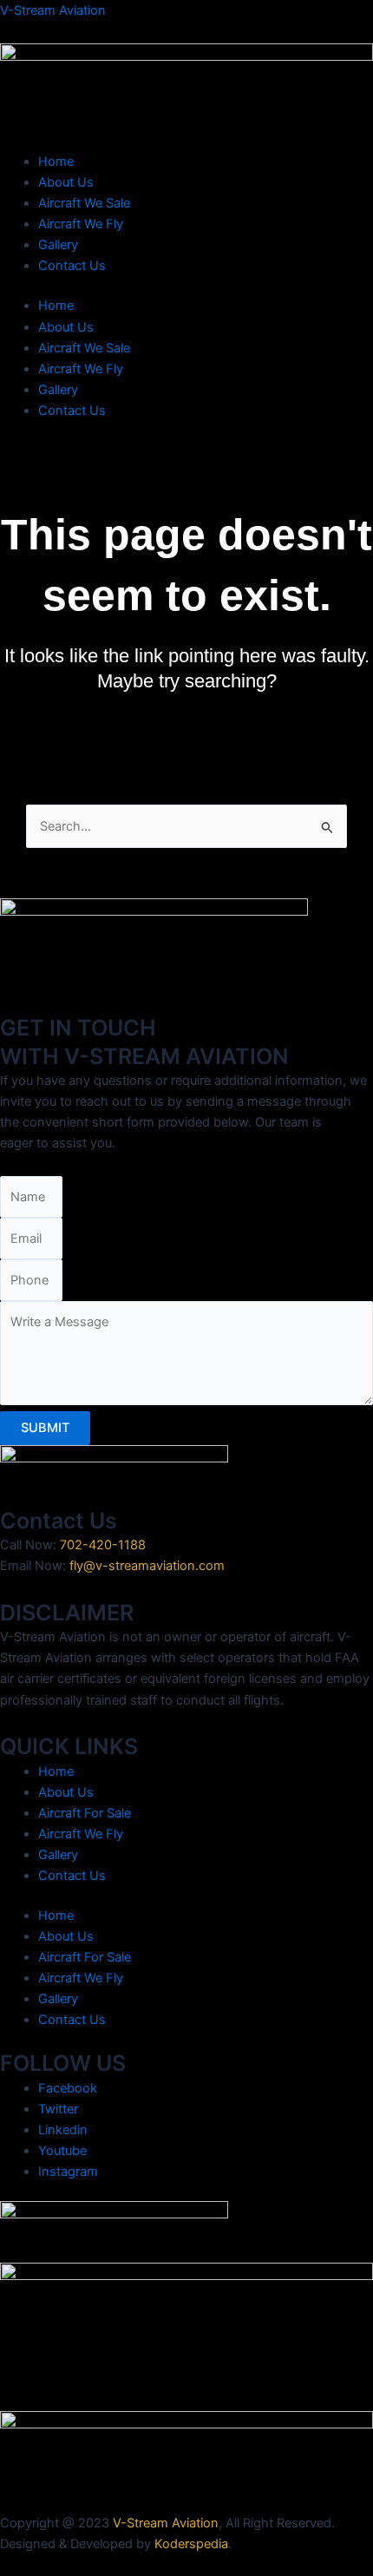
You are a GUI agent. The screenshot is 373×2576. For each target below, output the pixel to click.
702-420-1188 (103, 1545)
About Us (66, 182)
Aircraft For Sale (85, 1813)
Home (56, 161)
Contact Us (72, 266)
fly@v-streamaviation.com (147, 1566)
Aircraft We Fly (81, 224)
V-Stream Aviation (53, 10)
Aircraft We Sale (84, 203)
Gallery (58, 245)
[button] (186, 447)
